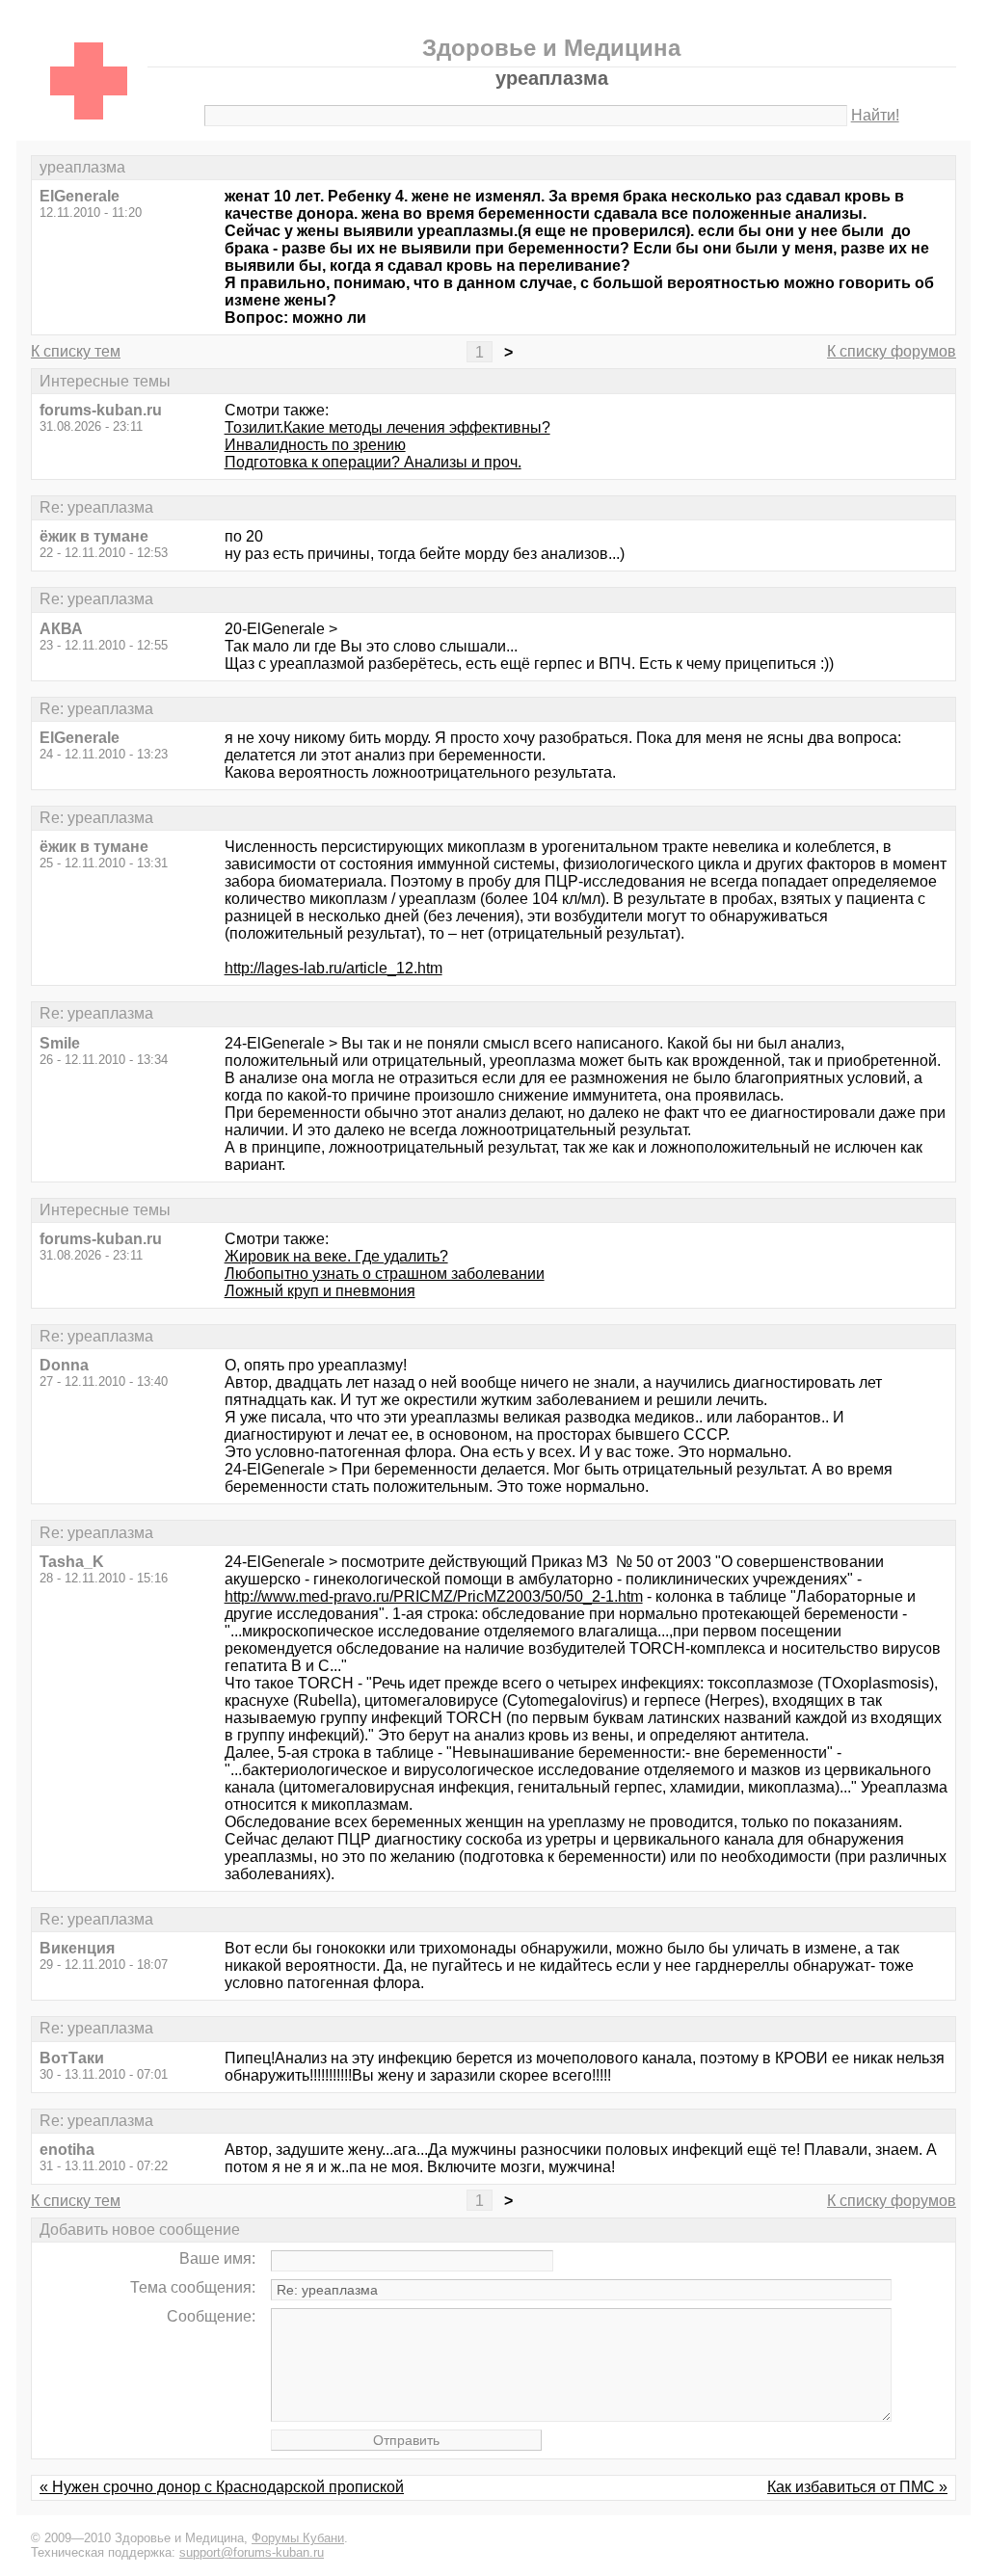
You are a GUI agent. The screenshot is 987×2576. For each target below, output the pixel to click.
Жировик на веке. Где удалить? (336, 1256)
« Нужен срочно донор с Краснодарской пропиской (222, 2487)
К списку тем (76, 351)
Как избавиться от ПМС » (857, 2487)
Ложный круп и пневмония (320, 1291)
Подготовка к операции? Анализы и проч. (373, 462)
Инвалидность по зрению (315, 445)
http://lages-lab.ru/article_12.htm (333, 968)
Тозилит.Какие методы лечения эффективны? (387, 427)
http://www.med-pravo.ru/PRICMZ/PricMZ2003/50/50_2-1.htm (434, 1596)
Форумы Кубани (298, 2538)
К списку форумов (892, 351)
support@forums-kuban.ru (252, 2552)
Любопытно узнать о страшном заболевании (385, 1274)
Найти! (875, 115)
